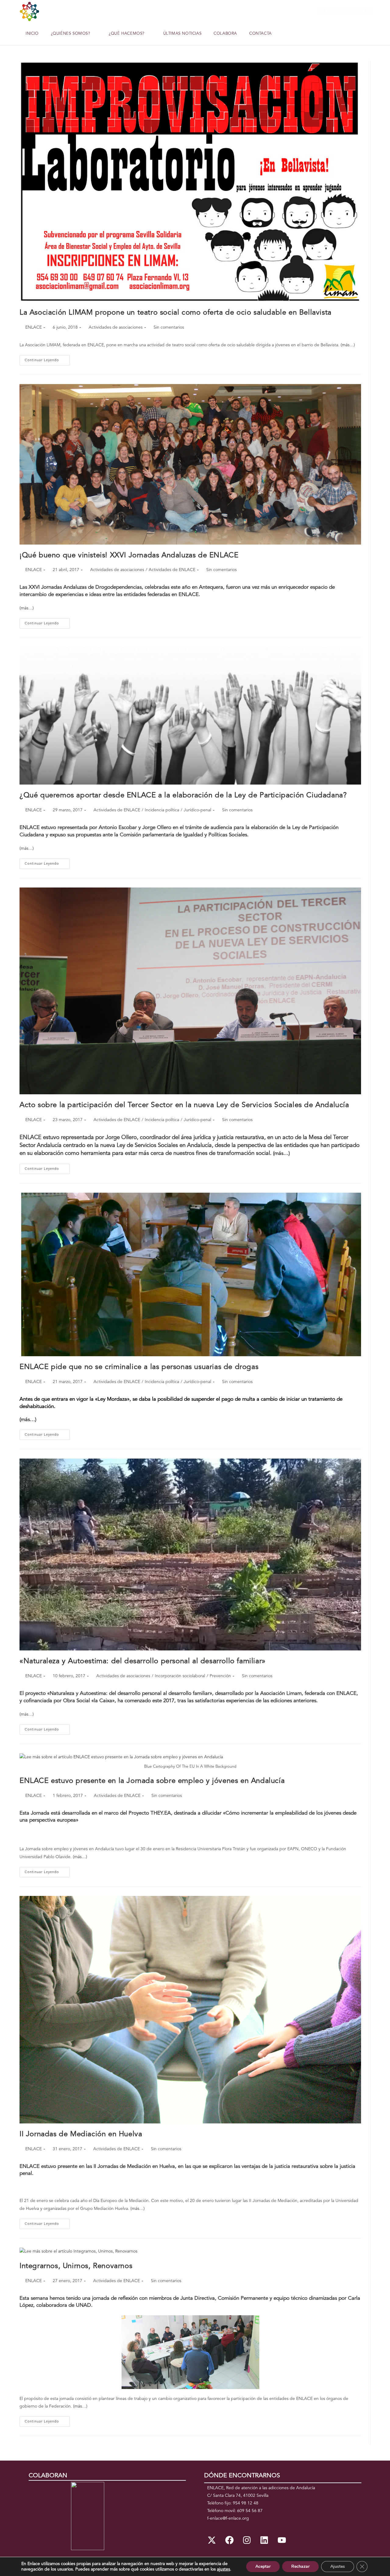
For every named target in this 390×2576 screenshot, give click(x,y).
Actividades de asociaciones (116, 327)
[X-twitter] (212, 2540)
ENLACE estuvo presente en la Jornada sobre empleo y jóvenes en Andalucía (152, 1781)
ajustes (223, 2569)
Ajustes (338, 2566)
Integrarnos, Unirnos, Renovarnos (76, 2266)
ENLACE (34, 327)
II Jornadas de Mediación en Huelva (81, 2134)
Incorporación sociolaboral (180, 1676)
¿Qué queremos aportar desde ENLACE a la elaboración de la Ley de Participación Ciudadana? (183, 796)
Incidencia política (162, 810)
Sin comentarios (169, 327)
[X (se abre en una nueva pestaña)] (321, 11)
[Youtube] (282, 2540)
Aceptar (263, 2566)
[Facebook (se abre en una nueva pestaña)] (331, 11)
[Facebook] (229, 2540)
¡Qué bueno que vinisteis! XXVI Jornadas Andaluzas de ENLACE (129, 556)
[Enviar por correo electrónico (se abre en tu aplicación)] (369, 11)
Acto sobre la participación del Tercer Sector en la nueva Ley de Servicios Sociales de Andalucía (184, 1105)
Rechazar (300, 2566)
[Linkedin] (264, 2540)
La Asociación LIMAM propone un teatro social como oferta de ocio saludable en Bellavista (175, 313)
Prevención (220, 1676)
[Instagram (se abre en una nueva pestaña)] (340, 11)
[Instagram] (247, 2540)
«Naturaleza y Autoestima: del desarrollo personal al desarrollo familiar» (143, 1661)
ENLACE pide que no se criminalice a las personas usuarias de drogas (139, 1367)
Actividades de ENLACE (172, 570)
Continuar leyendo (47, 359)
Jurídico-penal (197, 810)
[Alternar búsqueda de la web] (285, 34)
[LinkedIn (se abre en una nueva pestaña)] (350, 11)
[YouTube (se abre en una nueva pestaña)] (359, 11)
